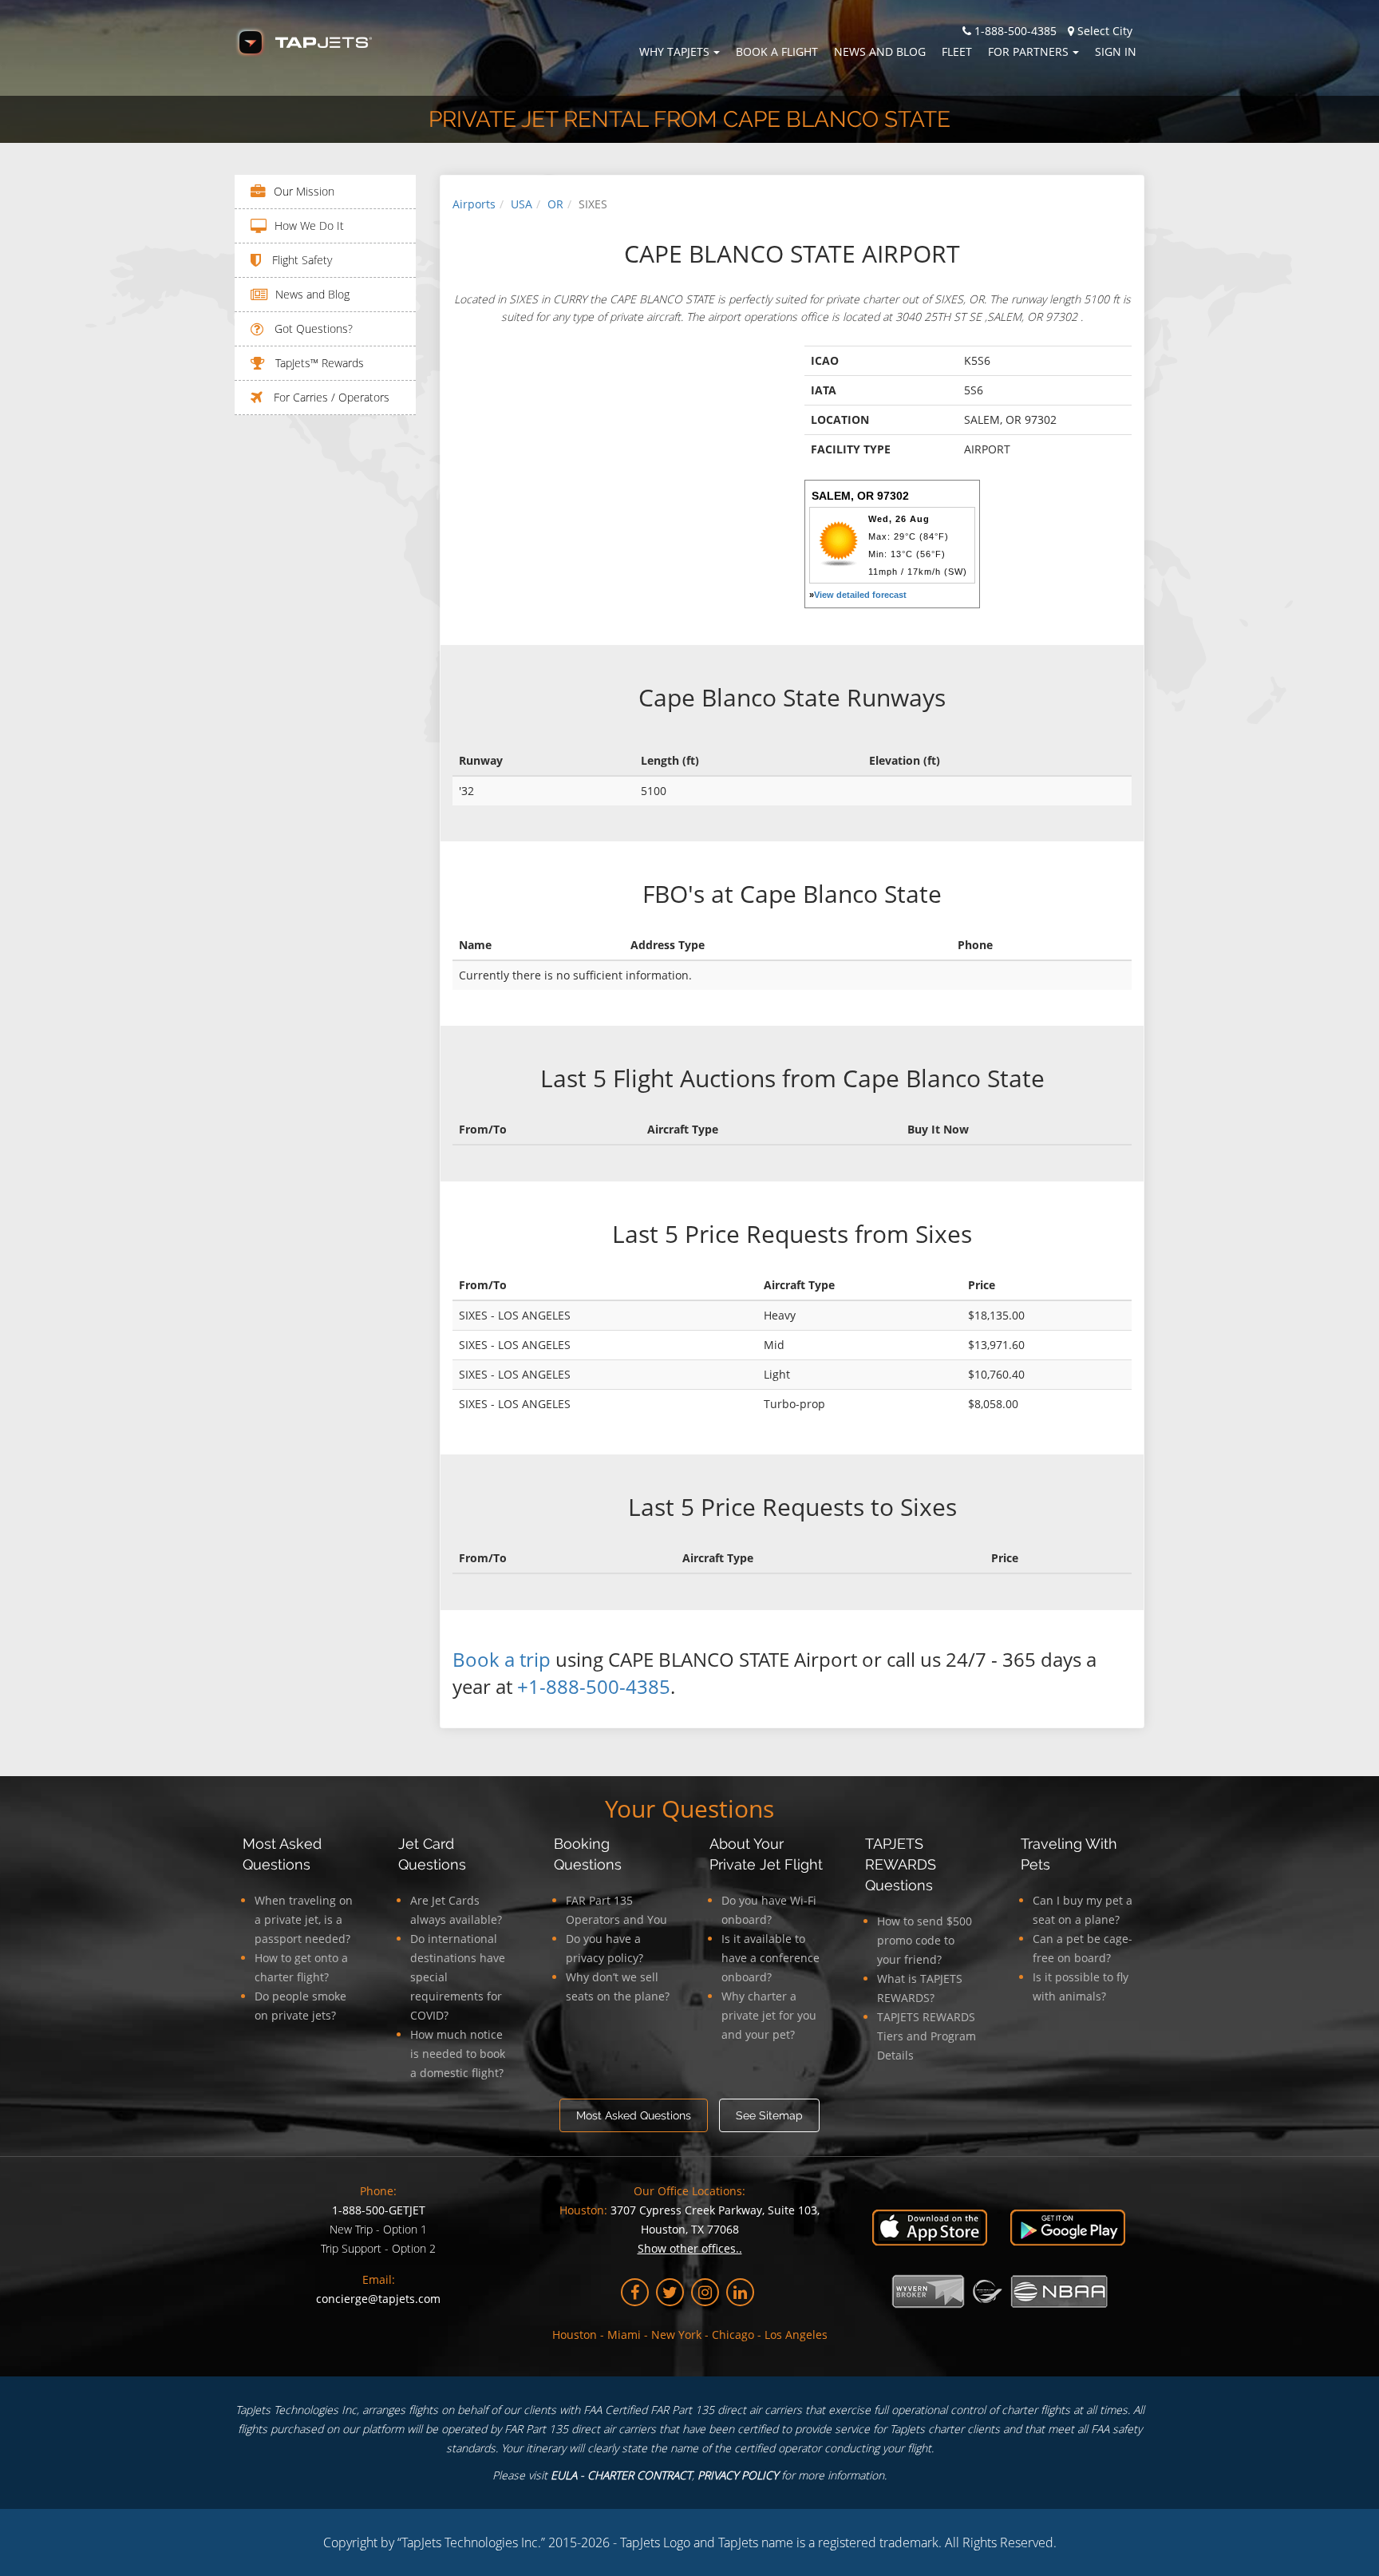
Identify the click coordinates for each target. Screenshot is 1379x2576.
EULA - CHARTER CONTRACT (621, 2475)
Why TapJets (674, 51)
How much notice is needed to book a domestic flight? (458, 2054)
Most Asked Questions (634, 2115)
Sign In (1116, 51)
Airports (474, 204)
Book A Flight (777, 51)
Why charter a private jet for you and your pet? (769, 2015)
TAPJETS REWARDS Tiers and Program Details (927, 2036)
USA (522, 204)
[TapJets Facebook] (635, 2292)
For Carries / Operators (330, 397)
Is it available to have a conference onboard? (771, 1958)
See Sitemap (769, 2115)
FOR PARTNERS (1028, 51)
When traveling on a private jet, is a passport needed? (304, 1919)
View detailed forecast (860, 595)
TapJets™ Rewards (318, 363)
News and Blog (880, 51)
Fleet (957, 51)
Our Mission (304, 191)
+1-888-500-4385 (594, 1686)
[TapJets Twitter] (670, 2292)
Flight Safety (300, 260)
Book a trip (502, 1659)
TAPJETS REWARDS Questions (901, 1864)
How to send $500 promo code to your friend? (925, 1940)
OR (555, 204)
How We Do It (309, 226)
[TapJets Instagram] (705, 2292)
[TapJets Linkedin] (740, 2292)
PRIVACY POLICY (738, 2475)
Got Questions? (312, 328)
